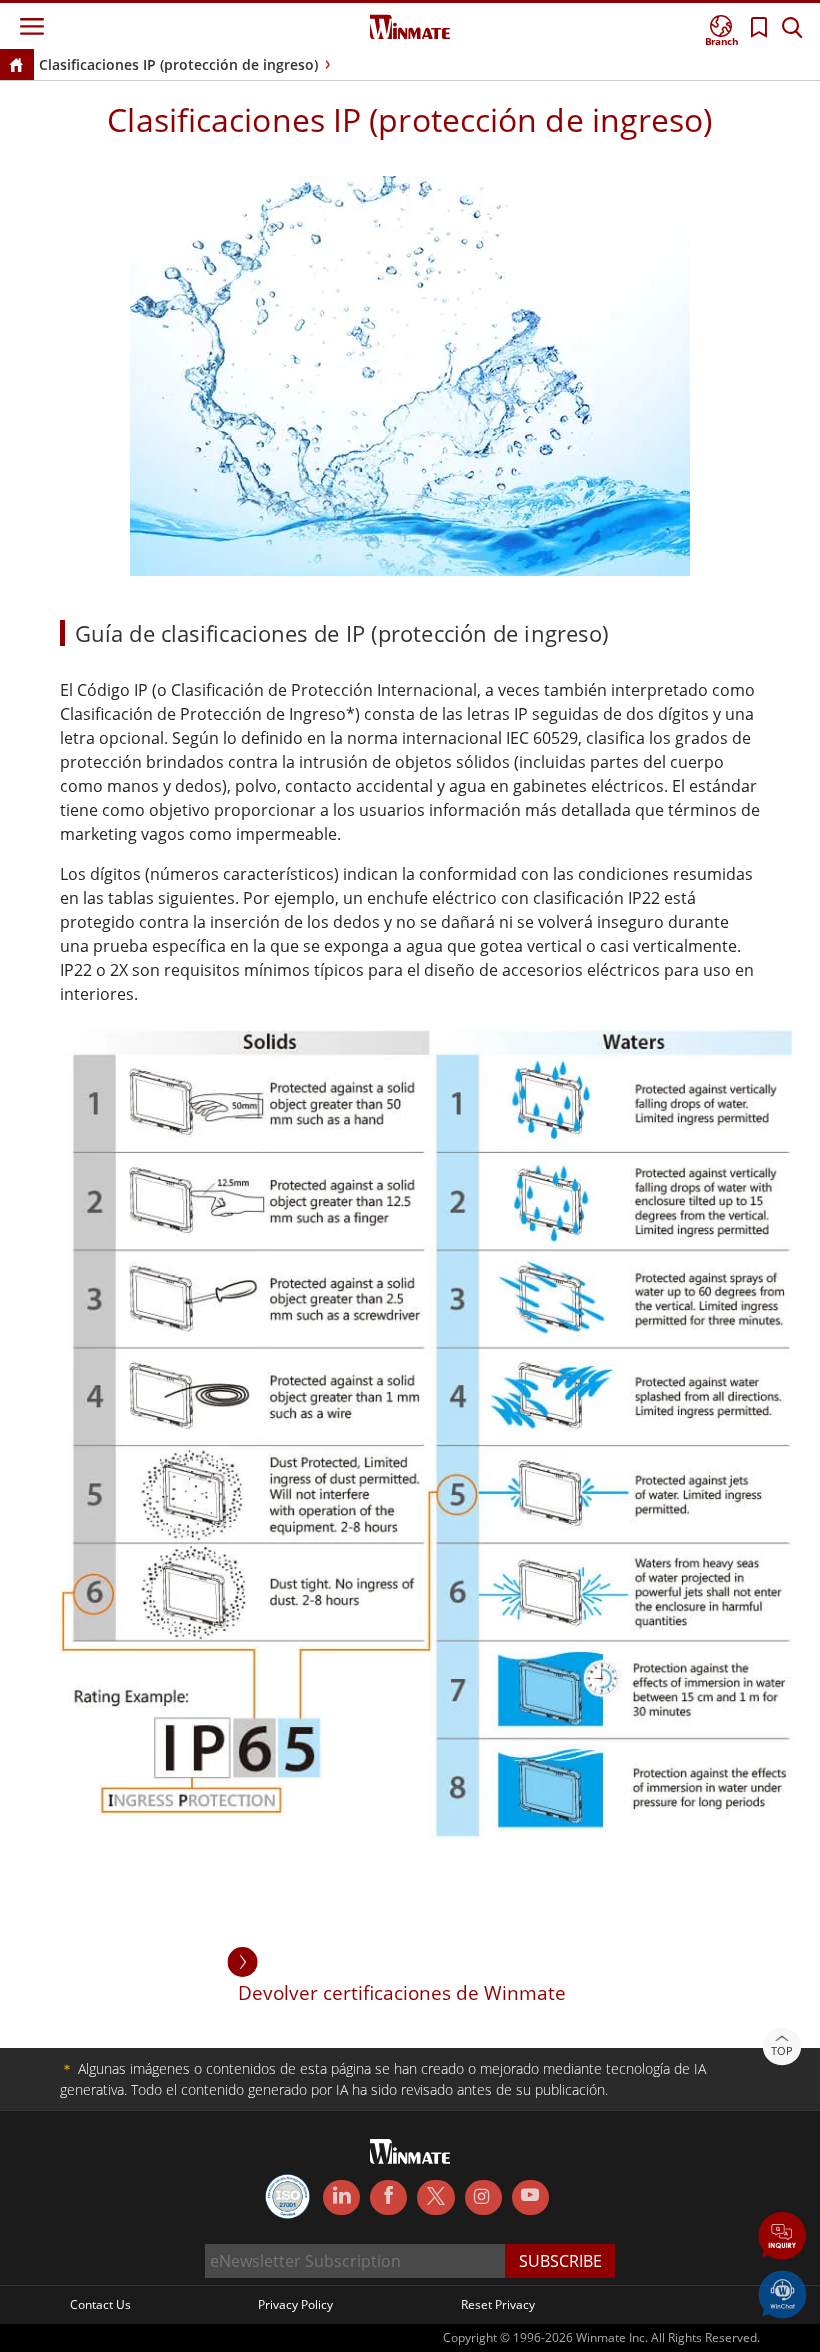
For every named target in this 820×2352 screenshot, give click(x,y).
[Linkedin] (341, 2198)
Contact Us (100, 2304)
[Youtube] (530, 2198)
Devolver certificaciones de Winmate (402, 1992)
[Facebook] (388, 2198)
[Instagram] (483, 2197)
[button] (782, 2237)
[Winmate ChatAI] (782, 2293)
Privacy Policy (295, 2304)
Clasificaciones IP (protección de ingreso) (178, 64)
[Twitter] (435, 2196)
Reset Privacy (498, 2304)
